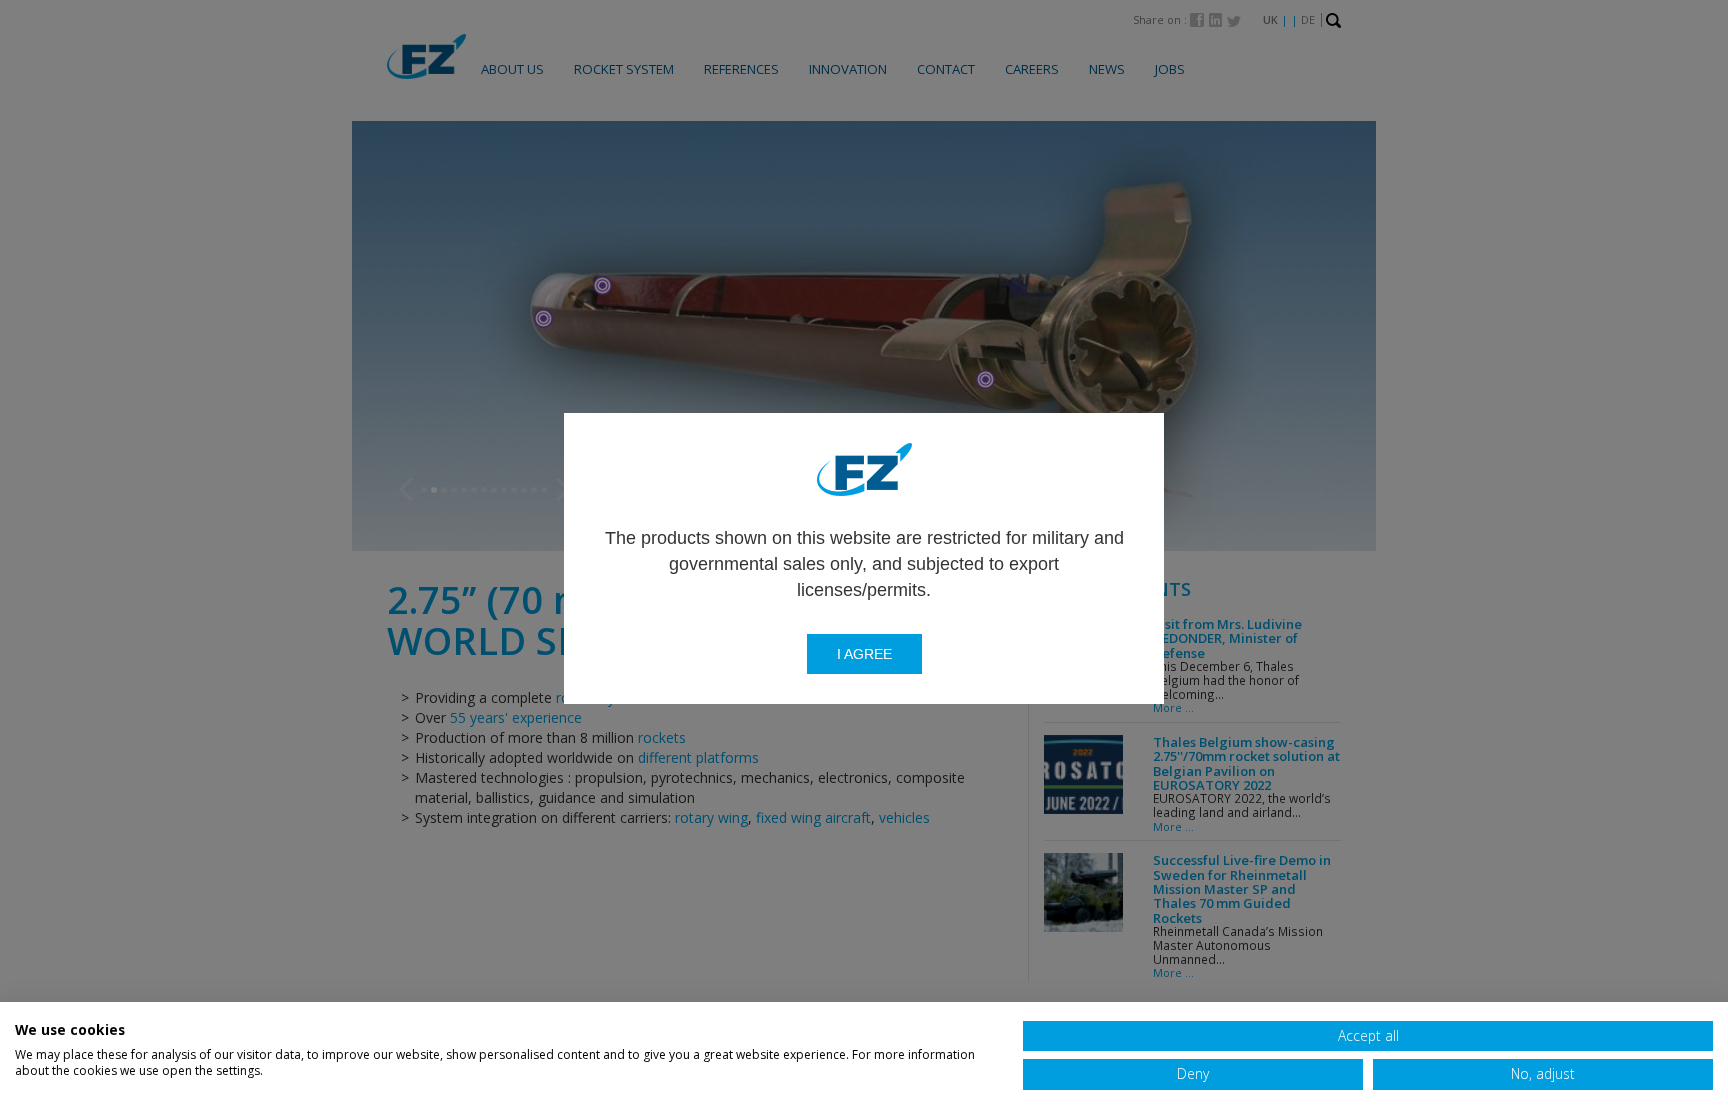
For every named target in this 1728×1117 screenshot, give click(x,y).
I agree (864, 654)
